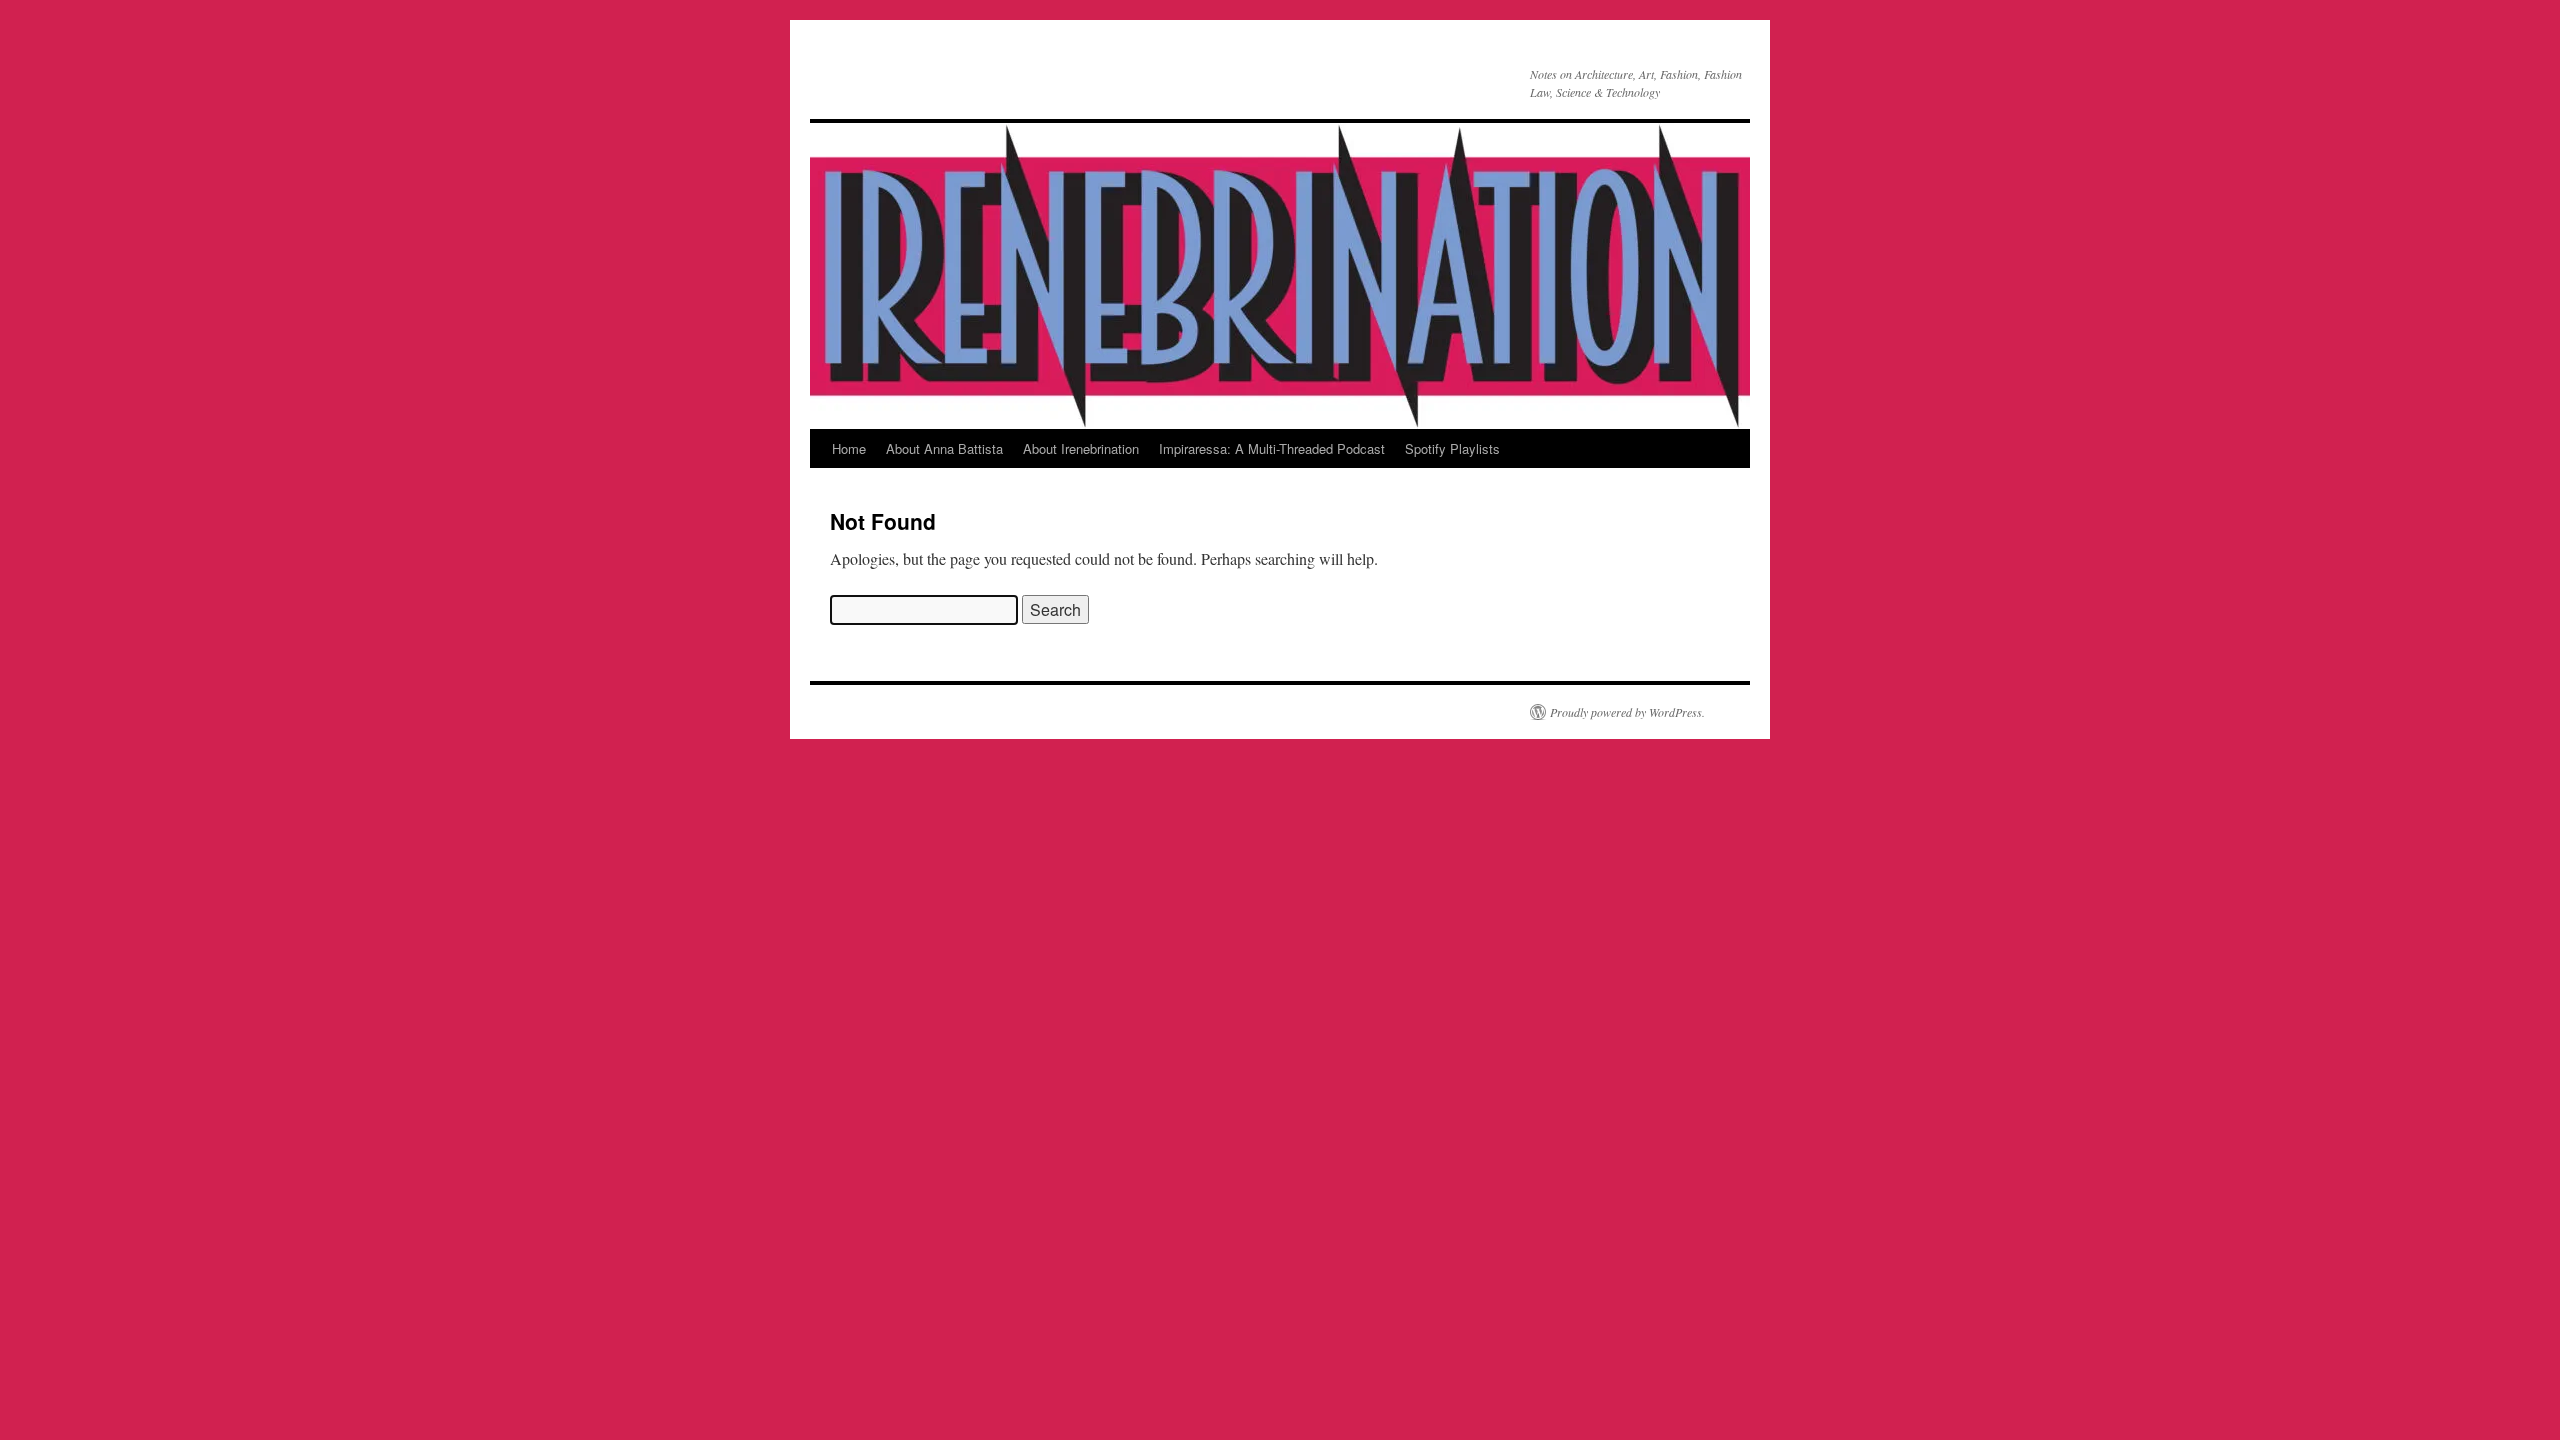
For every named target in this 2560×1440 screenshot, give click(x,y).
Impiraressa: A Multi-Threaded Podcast (1272, 448)
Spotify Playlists (1452, 448)
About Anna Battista (944, 448)
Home (849, 448)
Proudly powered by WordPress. (1627, 712)
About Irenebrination (1081, 448)
